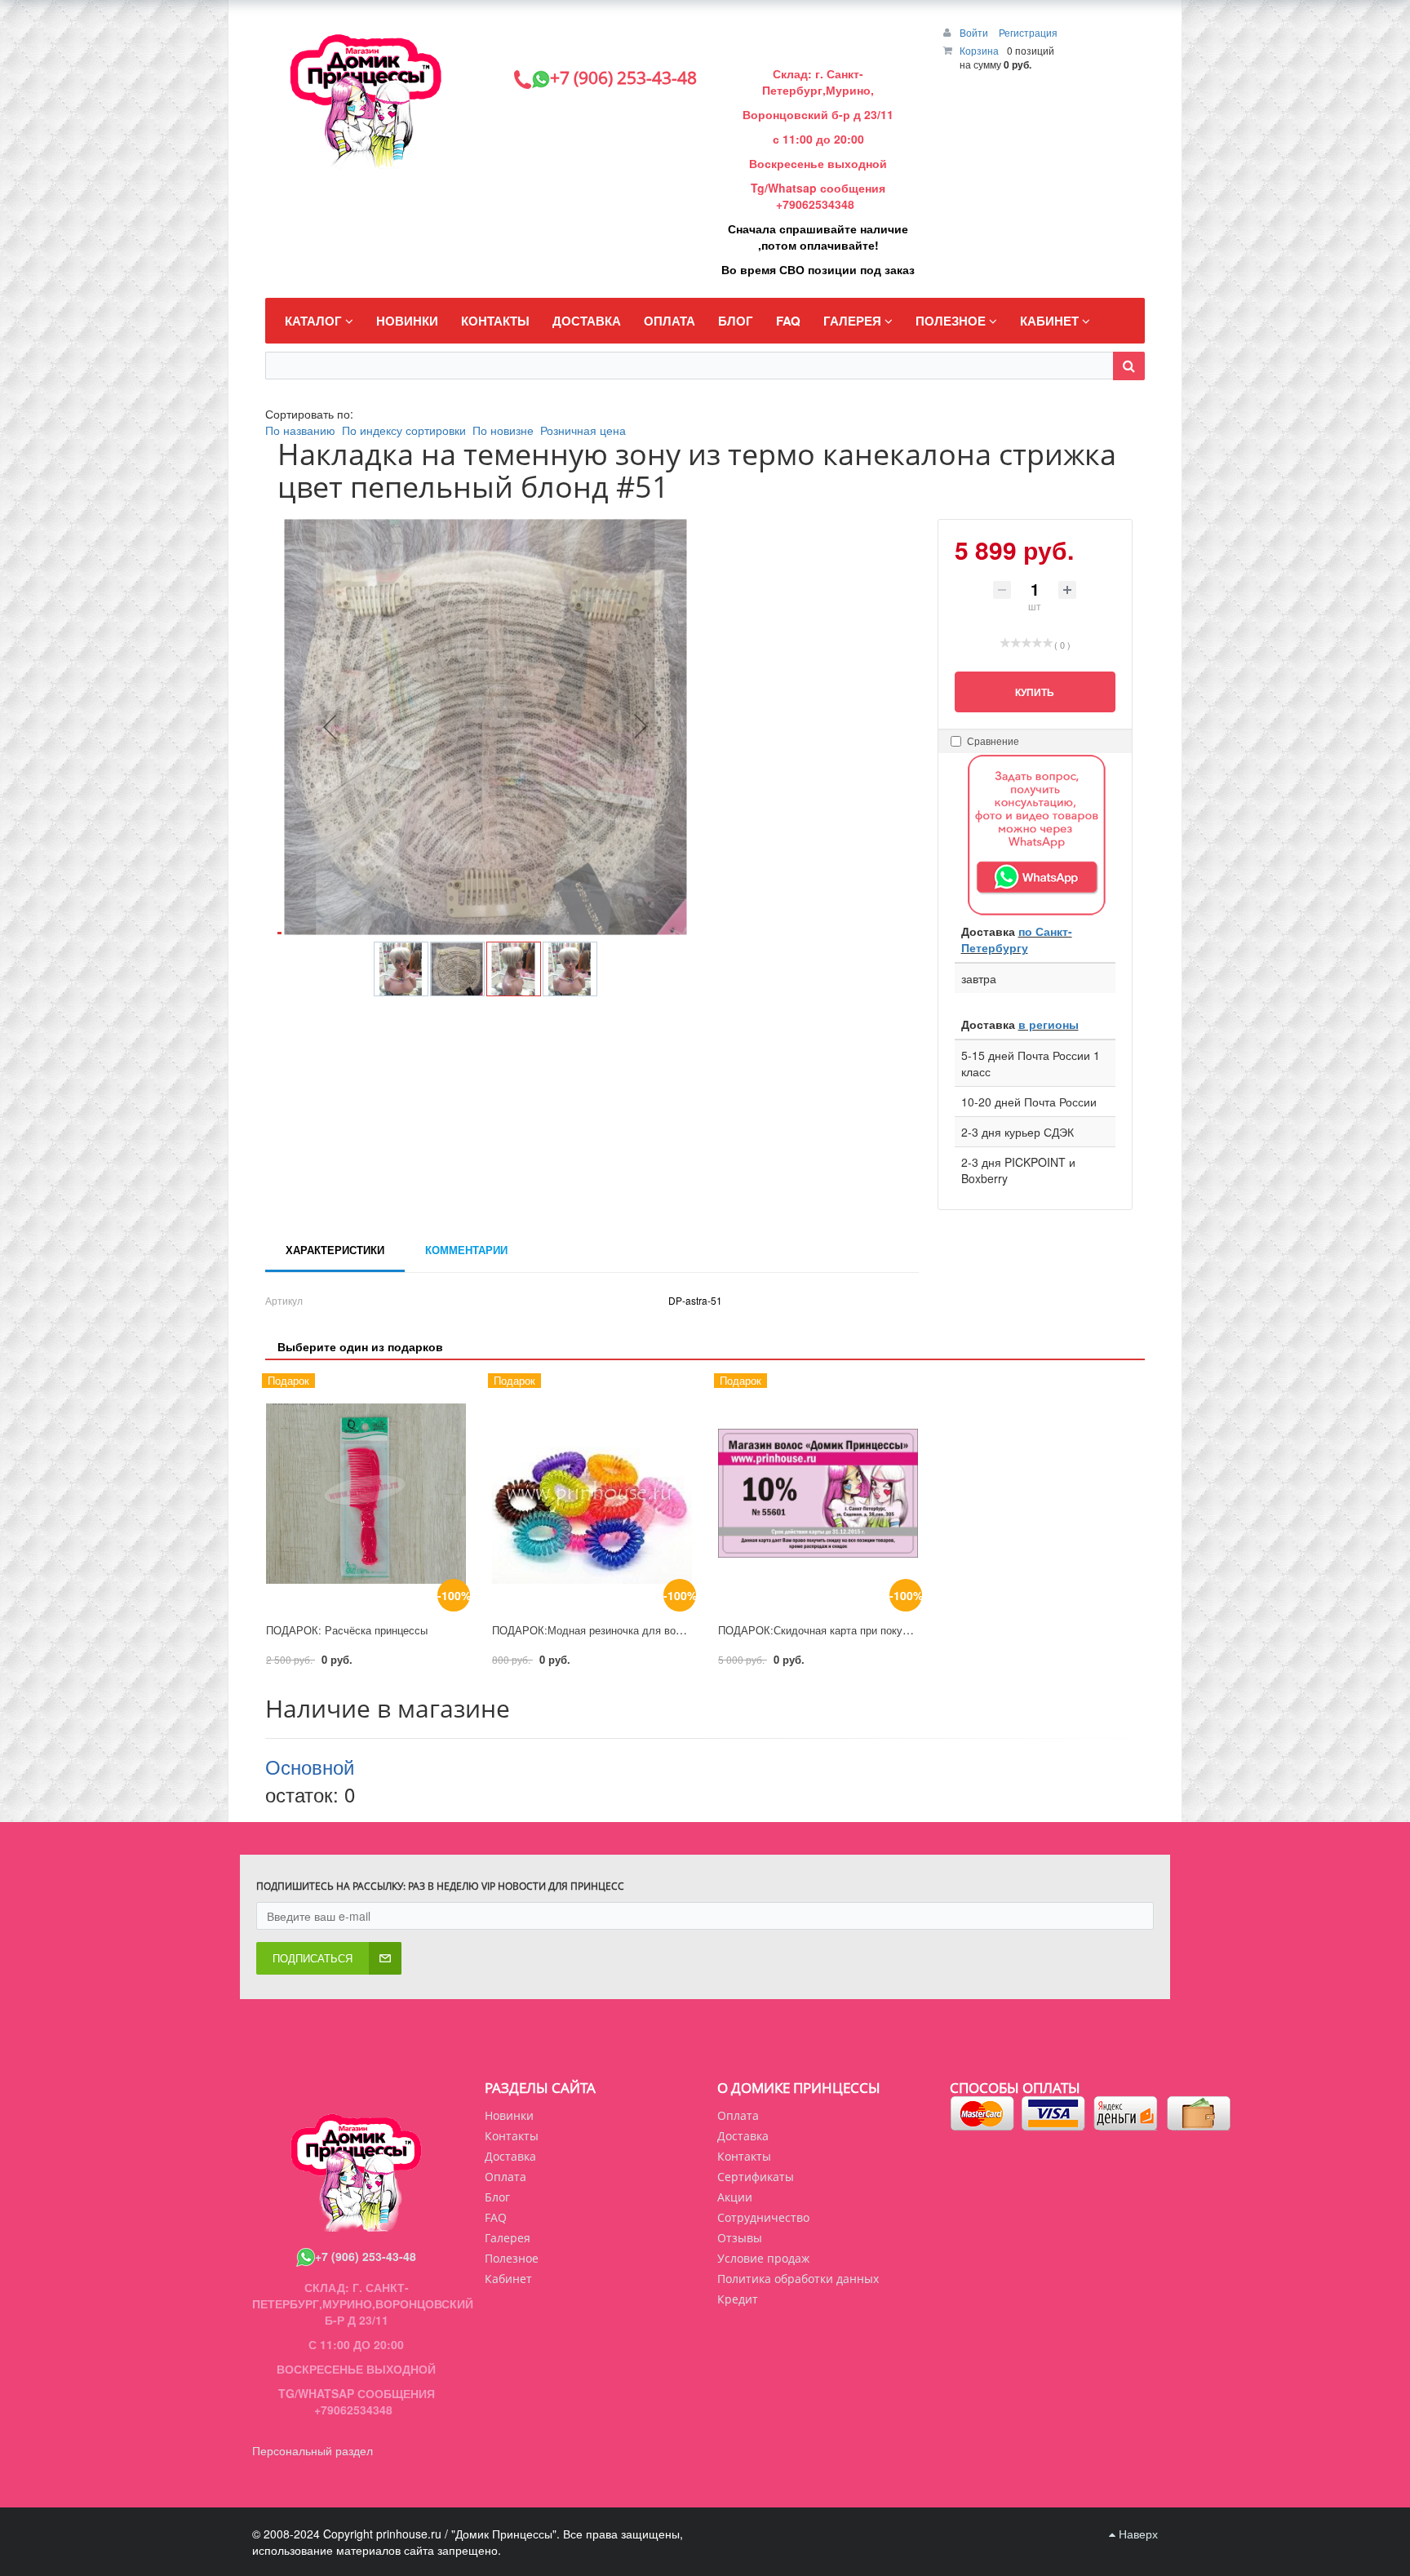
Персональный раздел (313, 2450)
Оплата (738, 2115)
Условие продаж (763, 2258)
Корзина (979, 50)
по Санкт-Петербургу (1017, 939)
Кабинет (508, 2279)
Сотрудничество (763, 2217)
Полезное (512, 2258)
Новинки (509, 2115)
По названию (300, 430)
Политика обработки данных (798, 2279)
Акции (735, 2197)
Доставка (743, 2136)
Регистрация (1028, 32)
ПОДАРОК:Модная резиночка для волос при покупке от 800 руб (651, 1630)
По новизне (503, 430)
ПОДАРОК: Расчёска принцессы (347, 1630)
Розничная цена (583, 430)
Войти (975, 32)
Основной (310, 1766)
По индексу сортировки (404, 430)
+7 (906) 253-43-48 (366, 2256)
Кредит (738, 2299)
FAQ (496, 2217)
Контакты (744, 2156)
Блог (497, 2197)
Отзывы (740, 2238)
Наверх (1137, 2534)
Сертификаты (756, 2177)
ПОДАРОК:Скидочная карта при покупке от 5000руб (847, 1630)
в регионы (1049, 1024)
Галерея (508, 2238)
